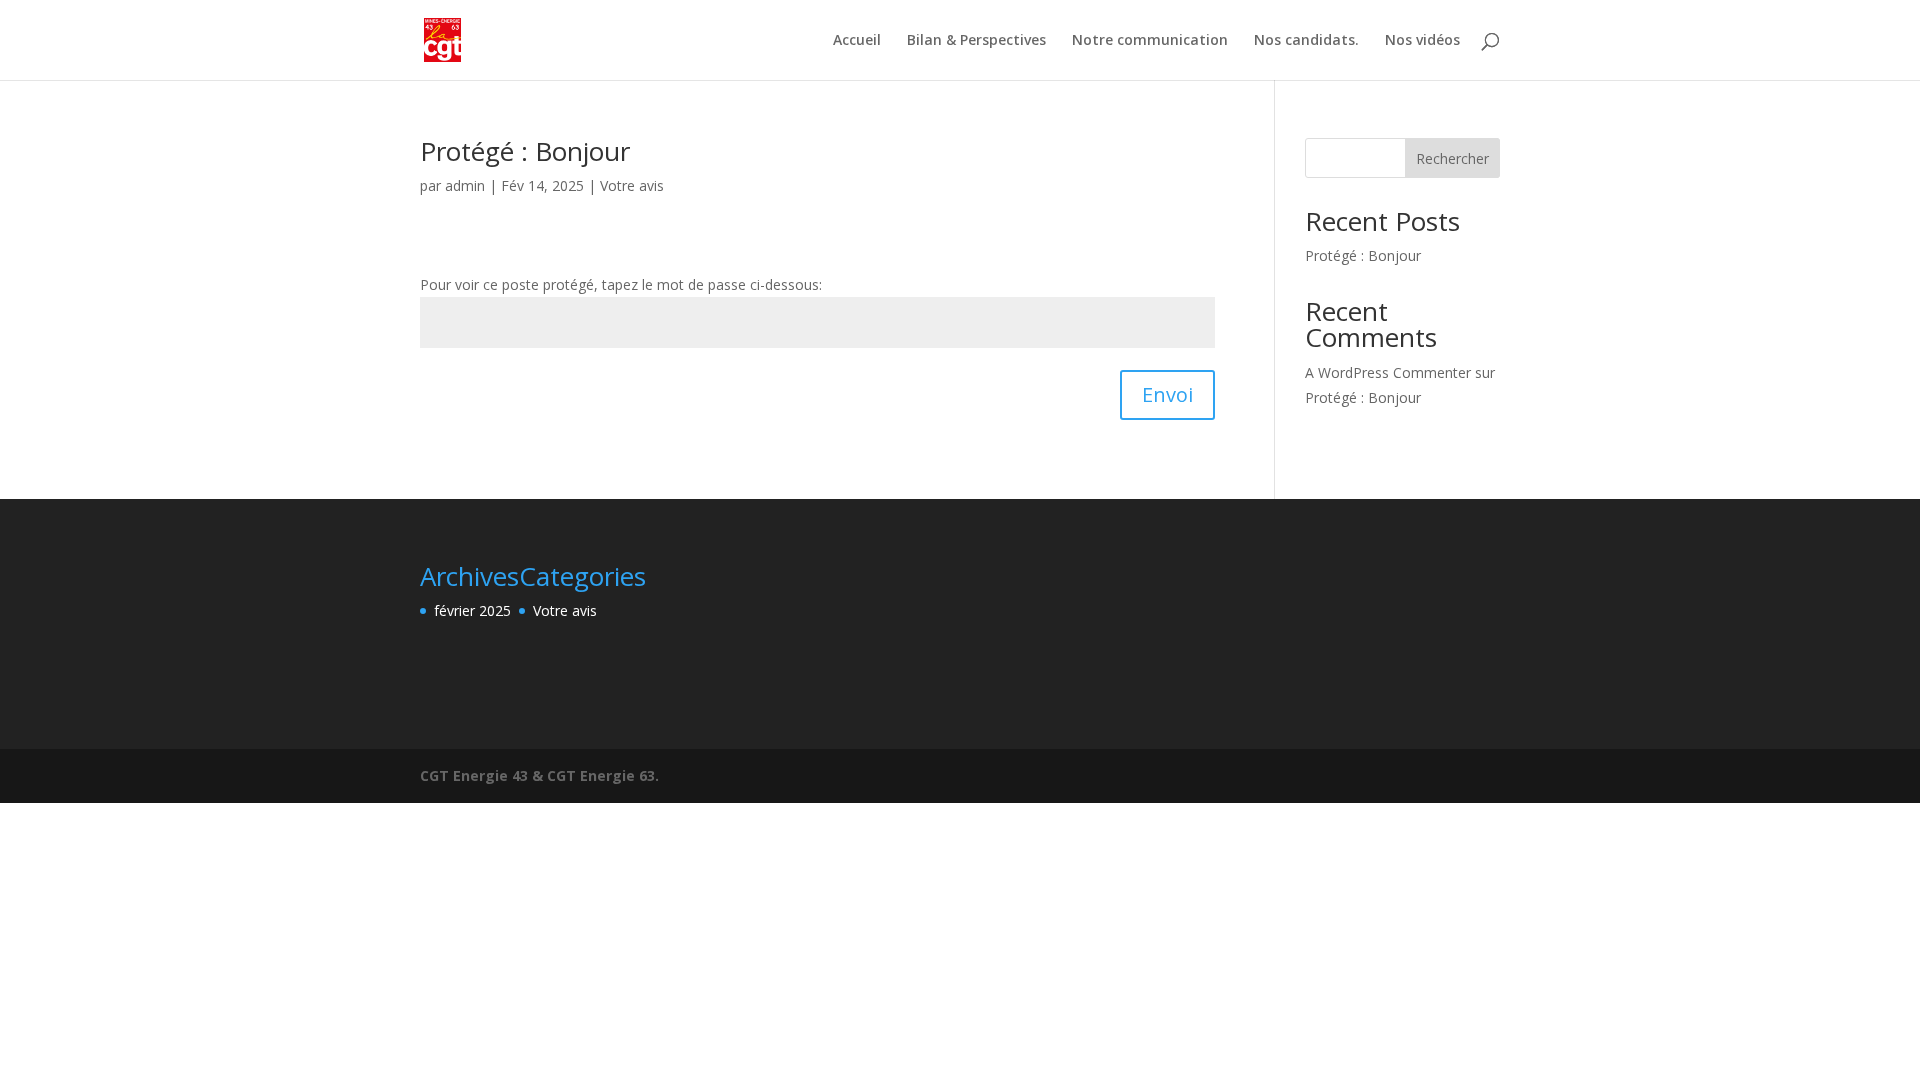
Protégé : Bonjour (525, 151)
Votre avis (632, 185)
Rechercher (1452, 158)
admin (465, 185)
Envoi (1167, 394)
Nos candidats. (1306, 41)
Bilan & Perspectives (976, 41)
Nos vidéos (1422, 41)
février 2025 (472, 610)
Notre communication (1150, 41)
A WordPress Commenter (1388, 372)
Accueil (857, 41)
